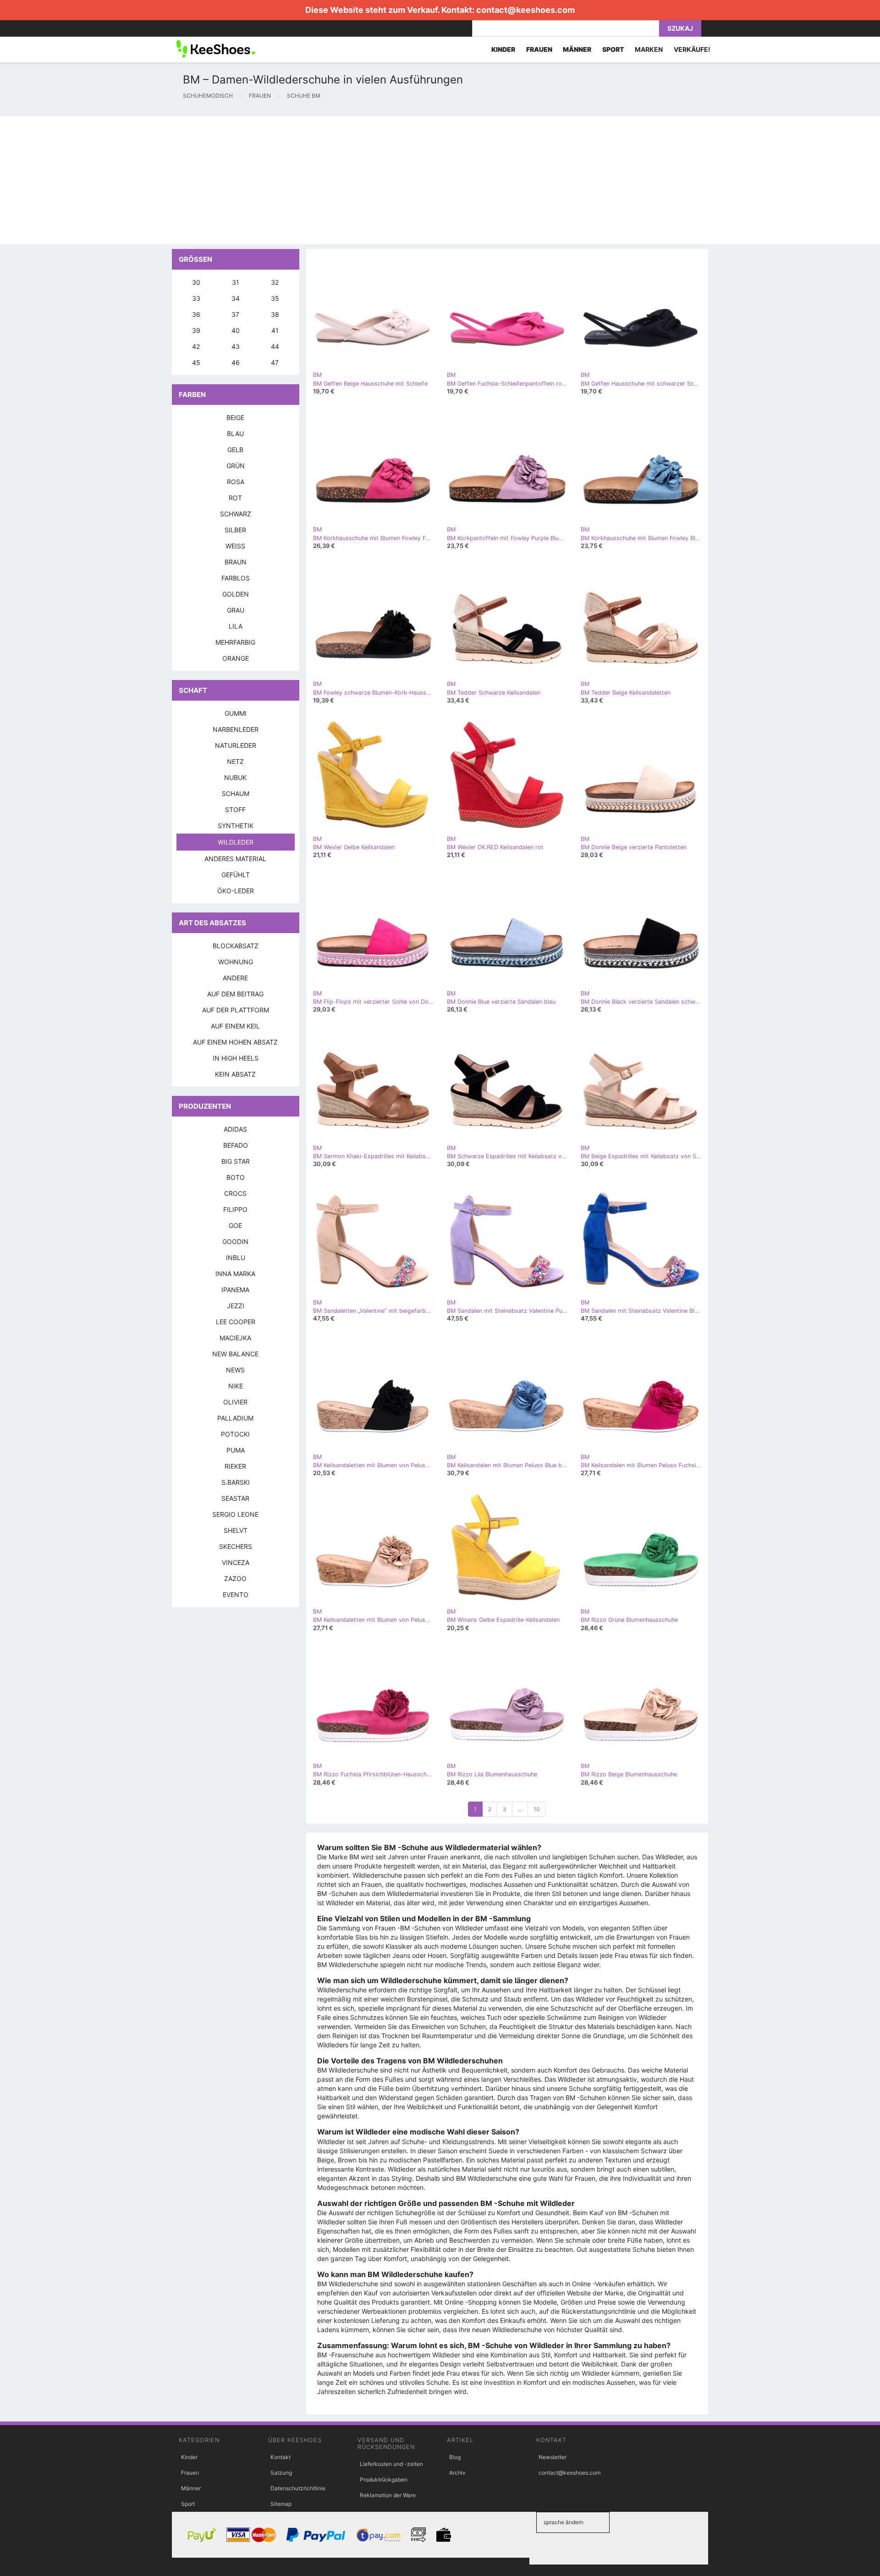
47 (275, 362)
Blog (455, 2457)
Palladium (235, 1418)
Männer (191, 2488)
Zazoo (235, 1578)
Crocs (235, 1193)
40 (236, 330)
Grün (236, 466)
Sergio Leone (235, 1514)
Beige (235, 417)
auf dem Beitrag (235, 994)
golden (236, 594)
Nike (236, 1386)
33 (196, 298)
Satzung (281, 2473)
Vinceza (236, 1562)
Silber (235, 530)
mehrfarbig (235, 642)
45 (196, 362)
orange (236, 658)
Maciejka (235, 1338)
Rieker (235, 1466)
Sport (188, 2504)
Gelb (235, 450)
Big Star (236, 1161)
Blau (235, 434)
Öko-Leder (236, 891)
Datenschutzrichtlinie (298, 2488)
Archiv (457, 2473)
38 (275, 314)
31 (236, 282)
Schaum (236, 793)
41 (275, 330)
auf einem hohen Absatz (235, 1042)
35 (275, 298)
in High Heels (236, 1058)
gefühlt (236, 875)
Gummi (236, 713)
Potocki (235, 1434)
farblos (236, 578)
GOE (235, 1225)
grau (236, 610)
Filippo (235, 1209)
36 (196, 314)
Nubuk (235, 777)
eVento (236, 1595)
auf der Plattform (236, 1010)
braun (236, 562)
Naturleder (236, 745)
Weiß (235, 546)
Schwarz (236, 514)
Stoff (235, 810)
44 (275, 346)
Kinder (189, 2457)
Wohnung (236, 962)
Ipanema (235, 1290)
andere (235, 978)
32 (275, 282)
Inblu (236, 1258)
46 (236, 362)
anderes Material (235, 859)
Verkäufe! (692, 49)
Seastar (235, 1498)
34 (236, 298)
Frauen (190, 2473)
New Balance (235, 1354)
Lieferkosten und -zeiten (391, 2464)
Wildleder (236, 842)
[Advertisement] (275, 180)
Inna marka (235, 1274)
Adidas (235, 1129)
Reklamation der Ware (388, 2495)
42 (196, 346)
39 (196, 330)
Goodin (235, 1241)
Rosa (236, 482)
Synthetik (236, 826)
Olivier (235, 1402)
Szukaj (680, 28)
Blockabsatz (236, 946)
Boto (236, 1177)
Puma (236, 1450)
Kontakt (280, 2457)
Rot (235, 498)
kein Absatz (235, 1074)
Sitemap (281, 2504)
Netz (235, 761)
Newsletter (553, 2457)
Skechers (236, 1546)
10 (537, 1809)
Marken (649, 49)
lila (236, 626)
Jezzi (236, 1306)
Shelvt (236, 1530)
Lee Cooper (236, 1322)
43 (236, 346)
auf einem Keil (235, 1026)
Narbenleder (236, 729)
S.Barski (236, 1482)
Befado (236, 1145)
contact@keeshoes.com (525, 10)
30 (196, 282)
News (235, 1370)
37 (235, 314)
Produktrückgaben (384, 2479)
